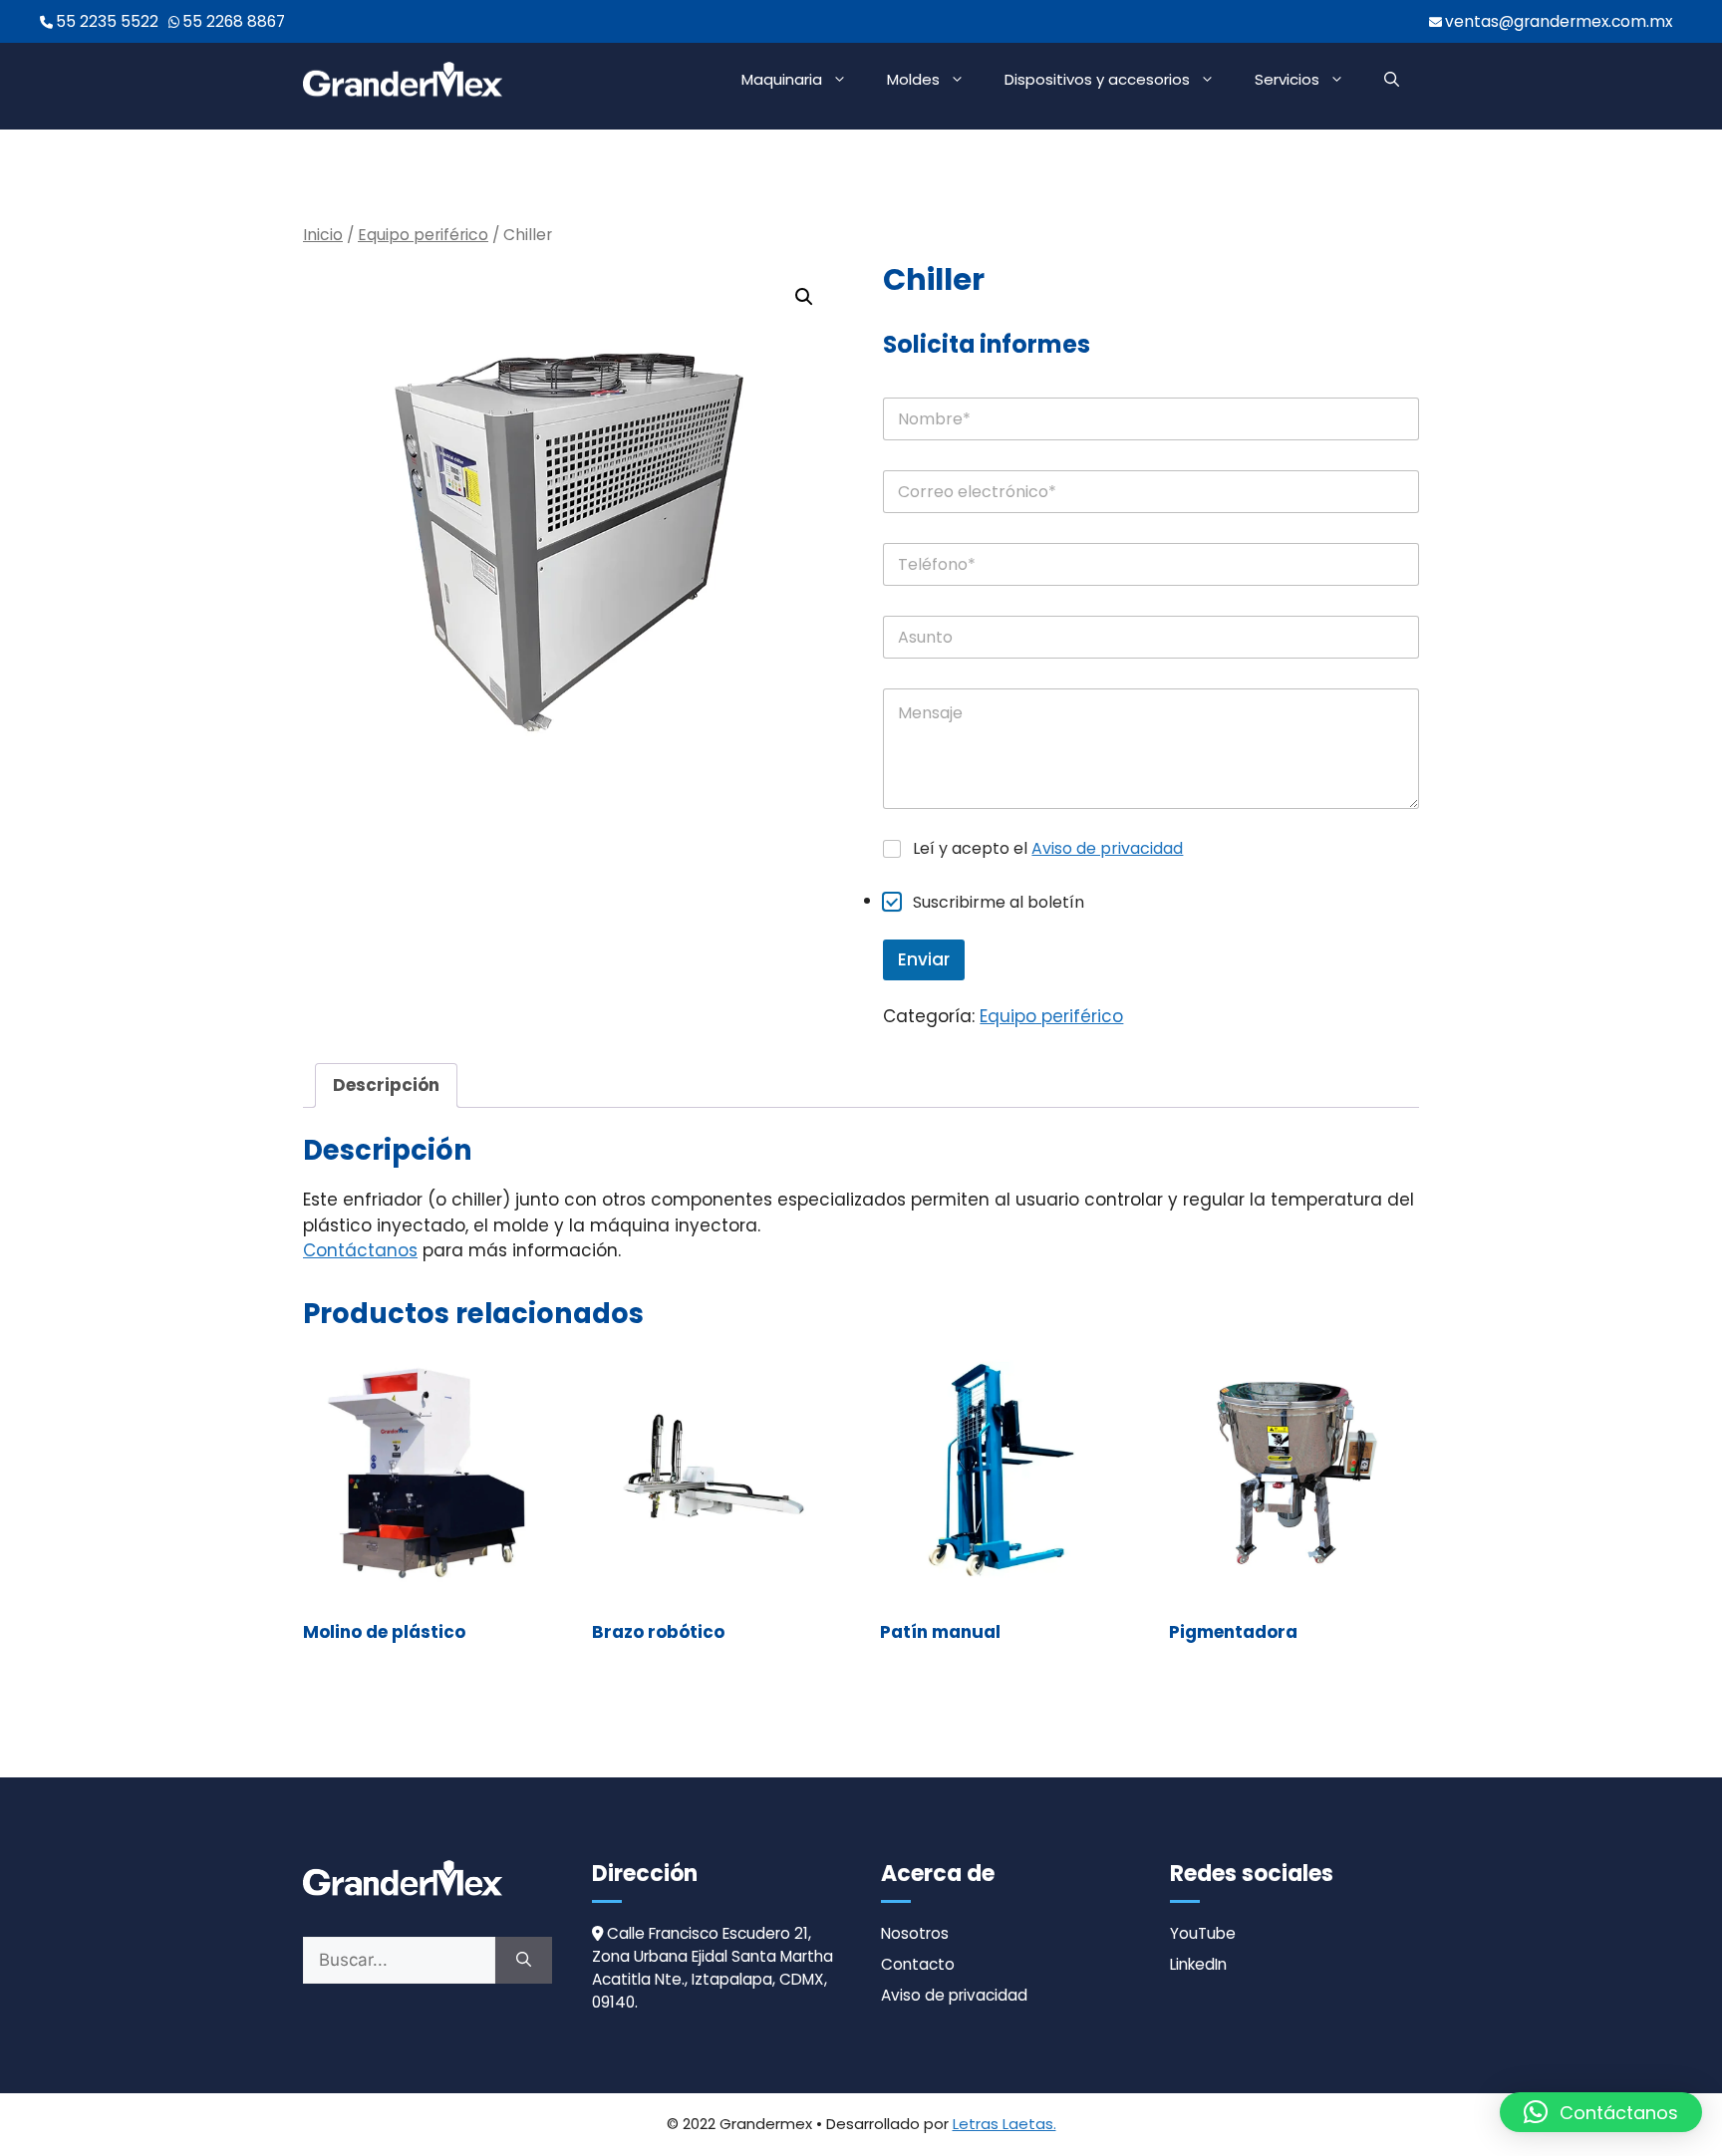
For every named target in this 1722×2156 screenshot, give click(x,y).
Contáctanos (360, 1250)
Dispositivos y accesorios (1097, 79)
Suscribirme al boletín (999, 902)
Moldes (913, 79)
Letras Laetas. (1004, 2124)
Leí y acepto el (1048, 849)
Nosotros (915, 1933)
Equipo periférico (423, 235)
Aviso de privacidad (1107, 848)
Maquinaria (782, 79)
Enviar (924, 959)
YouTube (1203, 1933)
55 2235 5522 (107, 21)
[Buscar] (524, 1961)
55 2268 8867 (234, 21)
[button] (1392, 80)
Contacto (918, 1964)
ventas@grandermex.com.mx (1559, 21)
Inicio (323, 235)
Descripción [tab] (386, 1085)
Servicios (1287, 79)
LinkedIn (1198, 1964)
